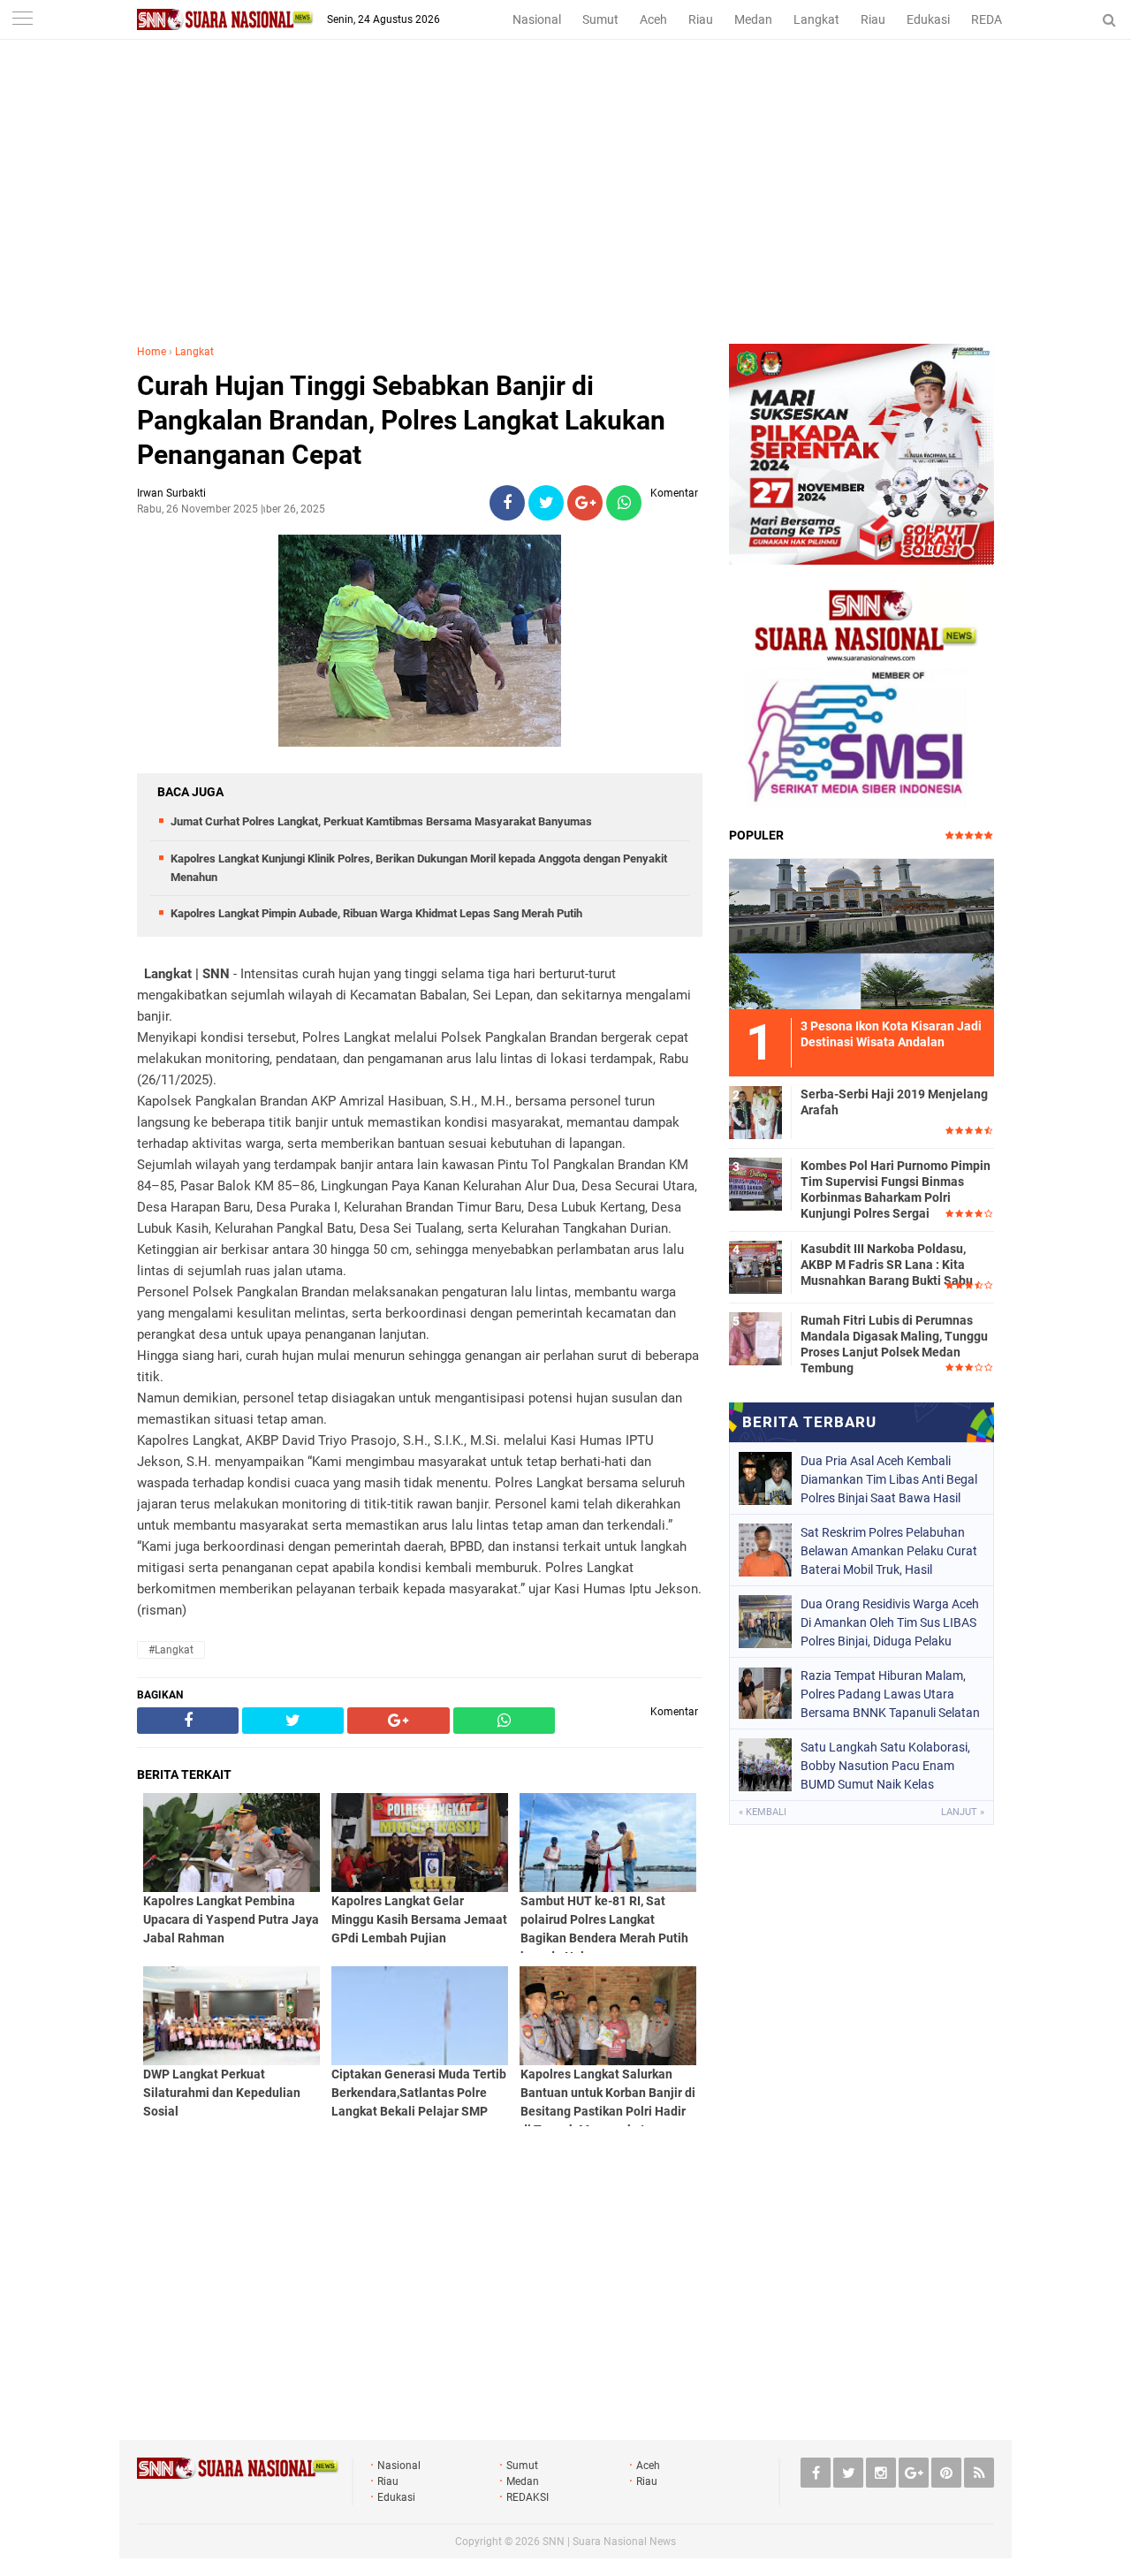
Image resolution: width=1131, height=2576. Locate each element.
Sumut (600, 19)
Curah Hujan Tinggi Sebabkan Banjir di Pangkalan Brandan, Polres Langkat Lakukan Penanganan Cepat (401, 420)
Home (152, 352)
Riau (701, 19)
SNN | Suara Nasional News (609, 2542)
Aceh (653, 19)
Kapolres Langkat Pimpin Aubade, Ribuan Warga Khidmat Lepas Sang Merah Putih (376, 913)
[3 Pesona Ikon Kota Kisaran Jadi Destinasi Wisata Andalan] (862, 931)
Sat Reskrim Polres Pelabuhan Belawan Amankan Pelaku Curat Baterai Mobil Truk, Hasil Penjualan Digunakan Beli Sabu (889, 1551)
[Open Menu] (22, 20)
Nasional (537, 19)
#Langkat (171, 1650)
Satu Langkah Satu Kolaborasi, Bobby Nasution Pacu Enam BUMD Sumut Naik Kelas (885, 1766)
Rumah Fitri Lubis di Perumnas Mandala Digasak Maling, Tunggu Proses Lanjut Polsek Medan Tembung (894, 1345)
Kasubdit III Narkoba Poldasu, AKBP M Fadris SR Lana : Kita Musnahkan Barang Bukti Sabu (887, 1265)
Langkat (816, 19)
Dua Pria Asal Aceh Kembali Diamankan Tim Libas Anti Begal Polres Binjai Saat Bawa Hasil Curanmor (889, 1479)
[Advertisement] (565, 211)
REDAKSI (996, 19)
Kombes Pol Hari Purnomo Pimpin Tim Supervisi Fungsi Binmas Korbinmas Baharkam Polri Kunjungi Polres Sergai (896, 1190)
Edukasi (928, 19)
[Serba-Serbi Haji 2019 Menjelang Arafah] (755, 1110)
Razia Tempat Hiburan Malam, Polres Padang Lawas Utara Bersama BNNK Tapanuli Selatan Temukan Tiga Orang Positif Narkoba (890, 1694)
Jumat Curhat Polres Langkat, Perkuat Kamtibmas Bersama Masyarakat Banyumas (381, 821)
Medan (753, 19)
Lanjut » (963, 1812)
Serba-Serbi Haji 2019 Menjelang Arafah (894, 1102)
